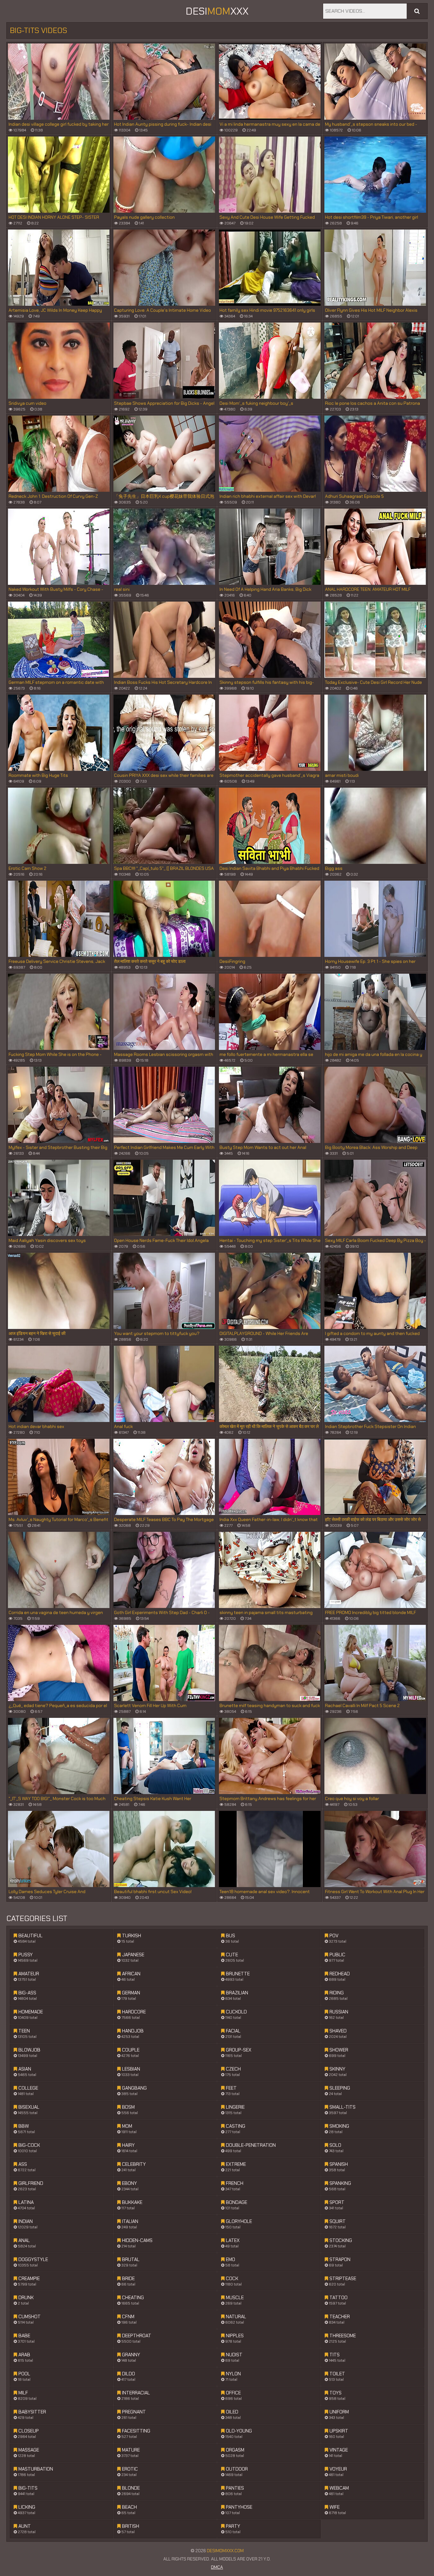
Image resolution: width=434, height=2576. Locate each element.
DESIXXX (217, 11)
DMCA (217, 2567)
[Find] (417, 11)
